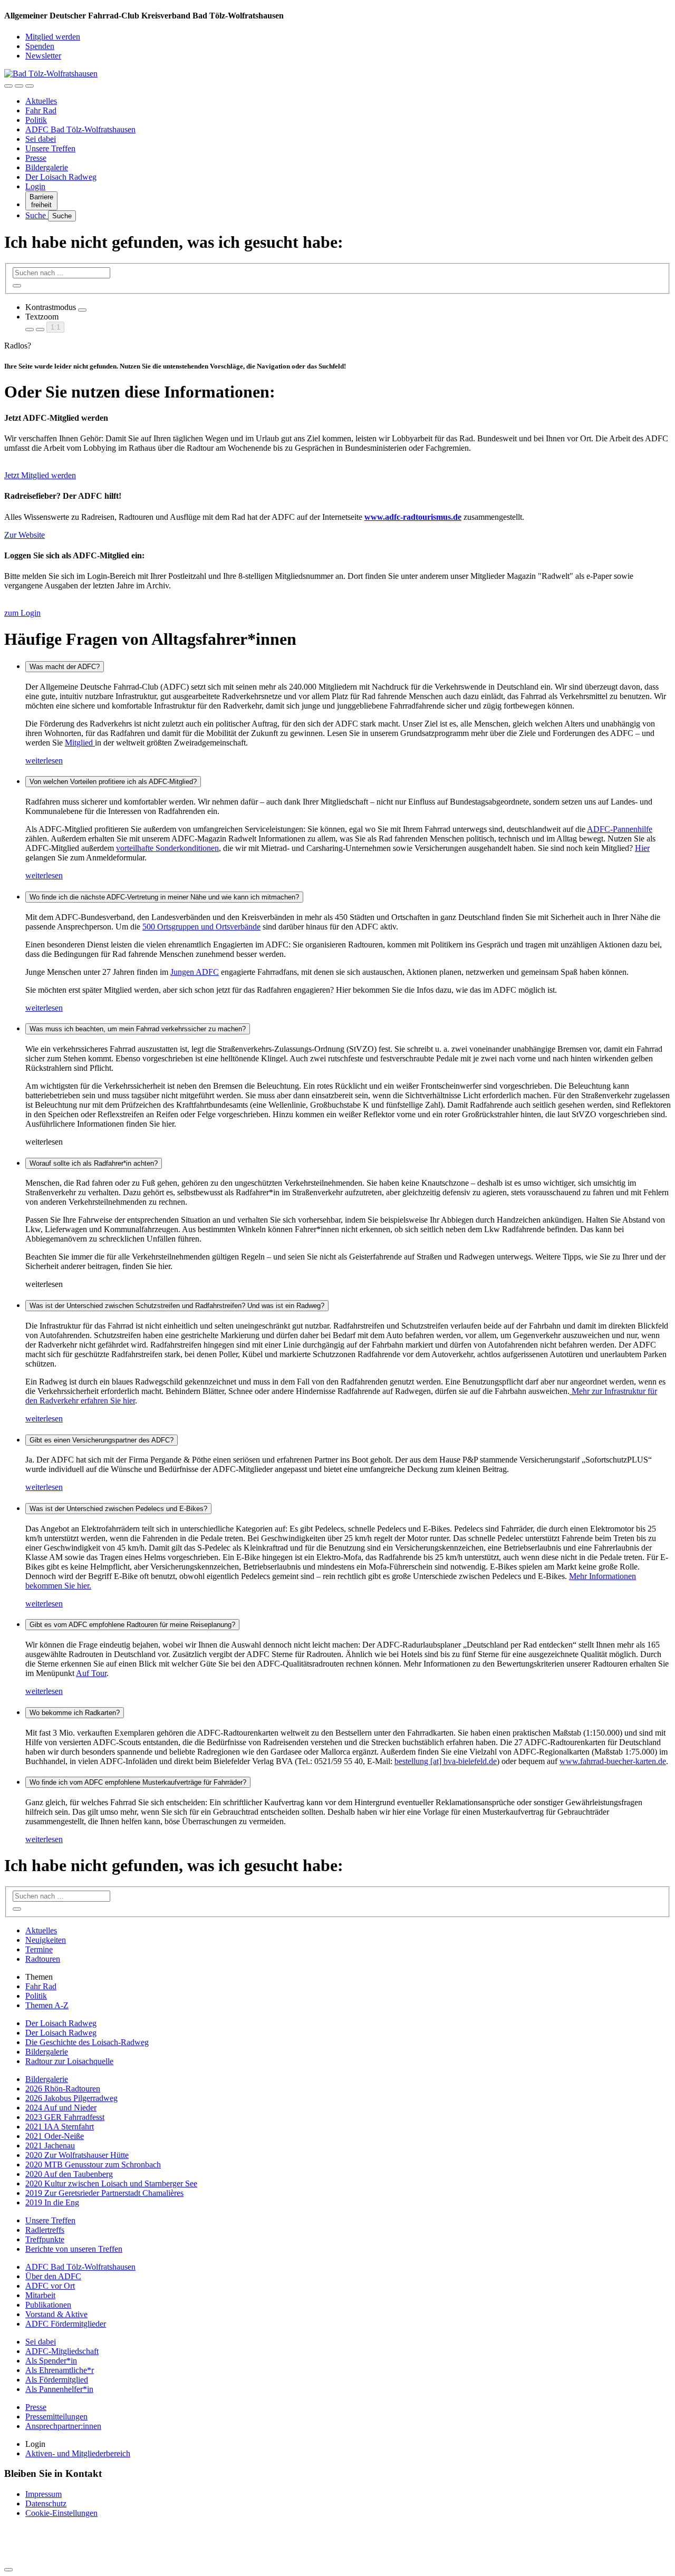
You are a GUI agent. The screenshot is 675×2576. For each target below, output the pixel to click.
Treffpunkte (45, 2239)
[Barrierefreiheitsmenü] (8, 86)
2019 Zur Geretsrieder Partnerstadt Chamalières (104, 2193)
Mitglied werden (53, 37)
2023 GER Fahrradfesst (65, 2117)
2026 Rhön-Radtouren (63, 2089)
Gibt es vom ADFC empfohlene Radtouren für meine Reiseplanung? (132, 1625)
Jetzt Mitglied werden (40, 475)
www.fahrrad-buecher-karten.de (613, 1761)
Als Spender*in (51, 2361)
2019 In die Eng (52, 2202)
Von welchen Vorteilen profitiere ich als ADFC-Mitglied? (113, 782)
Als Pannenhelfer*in (59, 2389)
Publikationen (48, 2305)
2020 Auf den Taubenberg (69, 2174)
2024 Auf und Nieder (61, 2108)
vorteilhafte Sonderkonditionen (167, 848)
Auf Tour (91, 1673)
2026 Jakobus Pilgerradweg (71, 2098)
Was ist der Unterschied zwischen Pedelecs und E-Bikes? (118, 1509)
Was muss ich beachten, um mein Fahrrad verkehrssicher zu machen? (138, 1029)
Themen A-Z (47, 2005)
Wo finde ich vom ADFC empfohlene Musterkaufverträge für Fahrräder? (138, 1782)
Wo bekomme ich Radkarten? (75, 1713)
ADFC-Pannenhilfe (620, 829)
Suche (37, 215)
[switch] (82, 310)
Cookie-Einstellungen (61, 2513)
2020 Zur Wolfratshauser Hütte (77, 2155)
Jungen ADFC (195, 972)
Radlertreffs (45, 2230)
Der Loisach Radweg (61, 177)
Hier (642, 848)
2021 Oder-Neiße (55, 2136)
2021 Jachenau (50, 2146)
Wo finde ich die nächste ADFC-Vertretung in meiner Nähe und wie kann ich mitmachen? (164, 897)
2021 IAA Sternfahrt (60, 2127)
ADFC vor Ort (50, 2286)
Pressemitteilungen (56, 2417)
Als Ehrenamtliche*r (60, 2370)
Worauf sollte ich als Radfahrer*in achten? (94, 1163)
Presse (36, 158)
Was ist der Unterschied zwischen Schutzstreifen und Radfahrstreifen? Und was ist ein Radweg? (177, 1306)
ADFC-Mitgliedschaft (62, 2351)
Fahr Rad (41, 110)
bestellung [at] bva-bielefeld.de (446, 1761)
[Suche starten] (17, 286)
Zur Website (25, 535)
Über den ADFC (53, 2276)
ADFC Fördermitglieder (66, 2324)
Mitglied (80, 743)
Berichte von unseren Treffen (74, 2249)
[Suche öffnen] (19, 86)
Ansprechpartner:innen (63, 2426)
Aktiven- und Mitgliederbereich (78, 2453)
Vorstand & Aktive (56, 2314)
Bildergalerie (47, 167)
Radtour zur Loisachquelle (69, 2061)
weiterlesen (44, 761)
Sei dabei (41, 139)
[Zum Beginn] (8, 2570)
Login (35, 186)
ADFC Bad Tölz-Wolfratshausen (80, 129)
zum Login (22, 613)
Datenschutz (46, 2504)
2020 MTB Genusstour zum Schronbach (93, 2165)
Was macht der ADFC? (65, 667)
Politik (36, 120)
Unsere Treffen (50, 148)
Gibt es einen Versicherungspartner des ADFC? (102, 1440)
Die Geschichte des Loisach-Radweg (87, 2042)
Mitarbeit (40, 2295)
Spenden (40, 46)
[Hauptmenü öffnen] (30, 86)
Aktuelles (41, 101)
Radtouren (43, 1959)
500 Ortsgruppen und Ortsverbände (201, 927)
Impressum (44, 2494)
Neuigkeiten (46, 1940)
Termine (39, 1949)
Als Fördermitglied (57, 2380)
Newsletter (43, 56)
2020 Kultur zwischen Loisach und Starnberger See (111, 2183)
